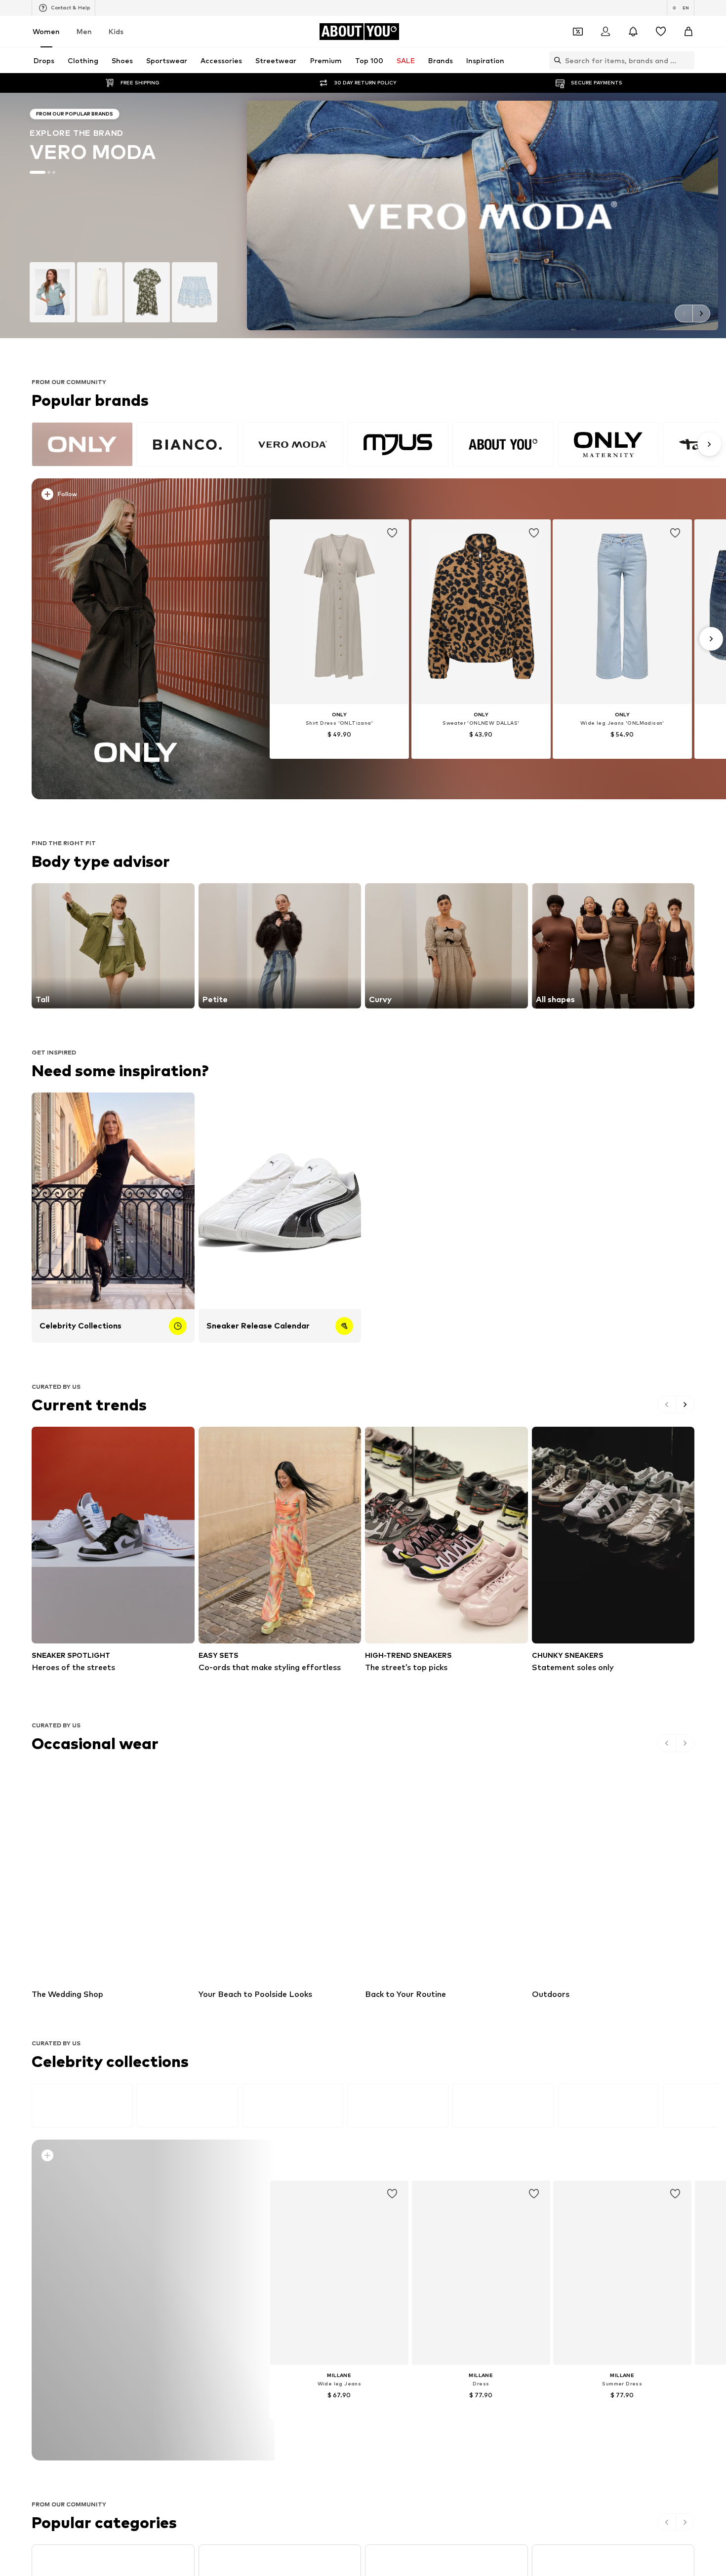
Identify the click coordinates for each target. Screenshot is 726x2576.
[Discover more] (136, 639)
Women (46, 31)
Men (84, 31)
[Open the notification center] (633, 32)
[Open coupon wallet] (578, 32)
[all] (375, 444)
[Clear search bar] (687, 60)
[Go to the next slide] (701, 313)
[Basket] (688, 32)
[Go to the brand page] (363, 215)
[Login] (605, 32)
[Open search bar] (555, 60)
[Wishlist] (661, 32)
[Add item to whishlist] (392, 533)
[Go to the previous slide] (684, 313)
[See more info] (142, 496)
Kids (116, 31)
